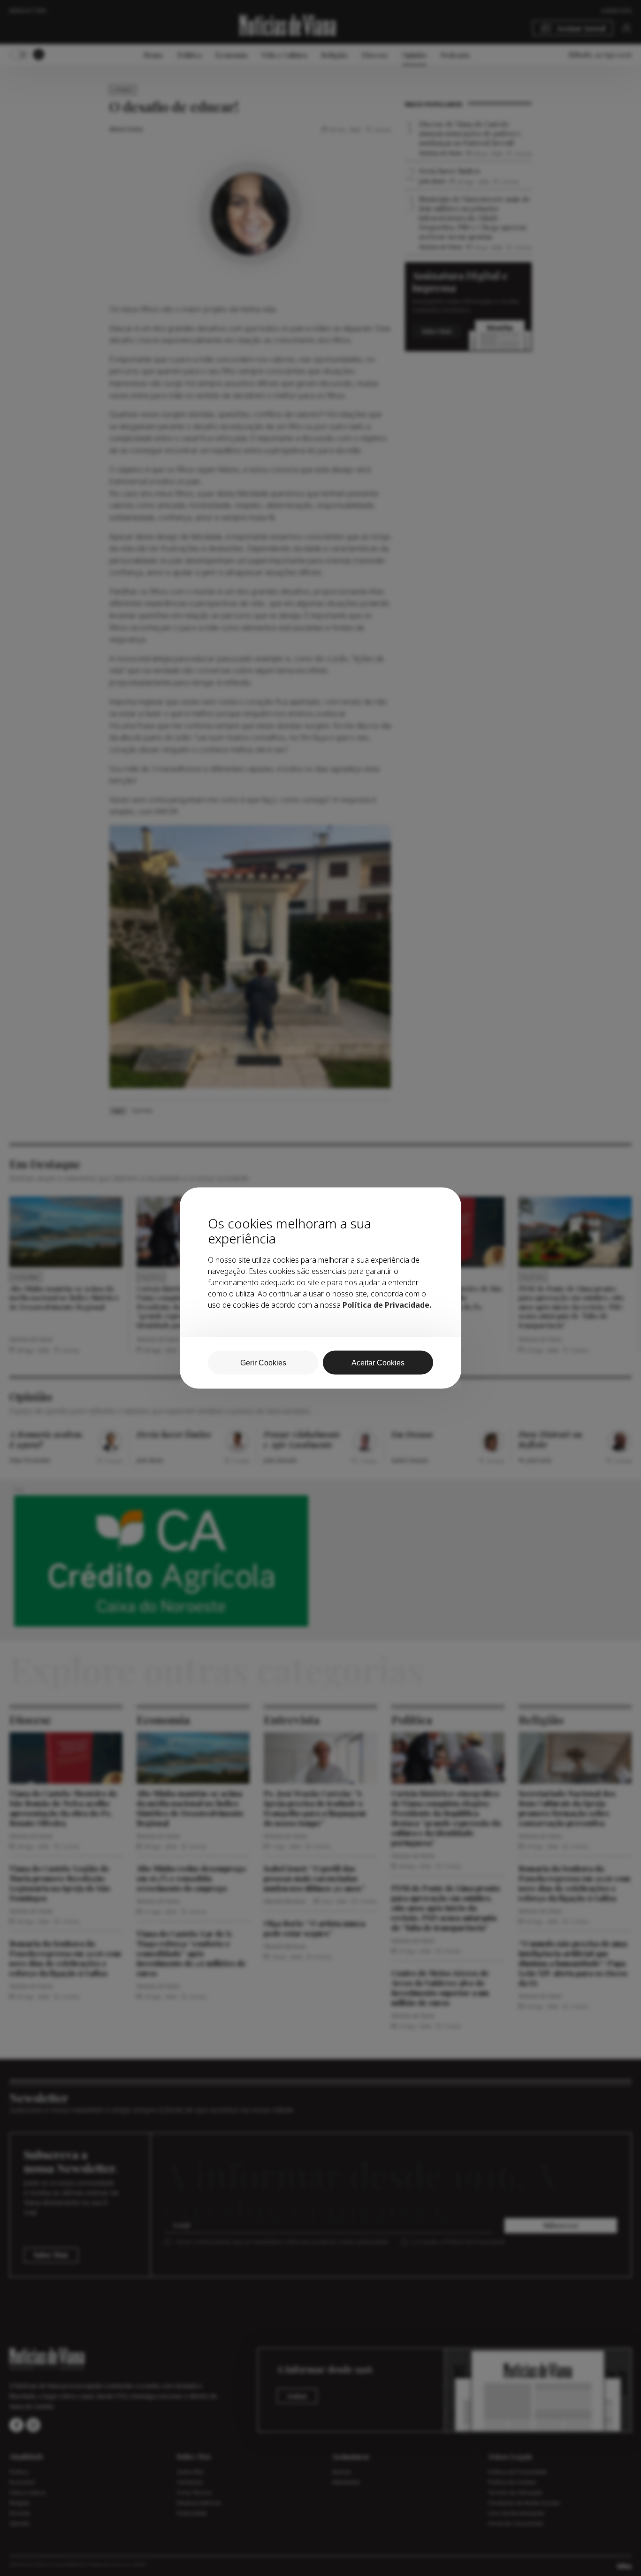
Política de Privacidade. (387, 1305)
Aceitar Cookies (378, 1363)
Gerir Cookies (263, 1363)
